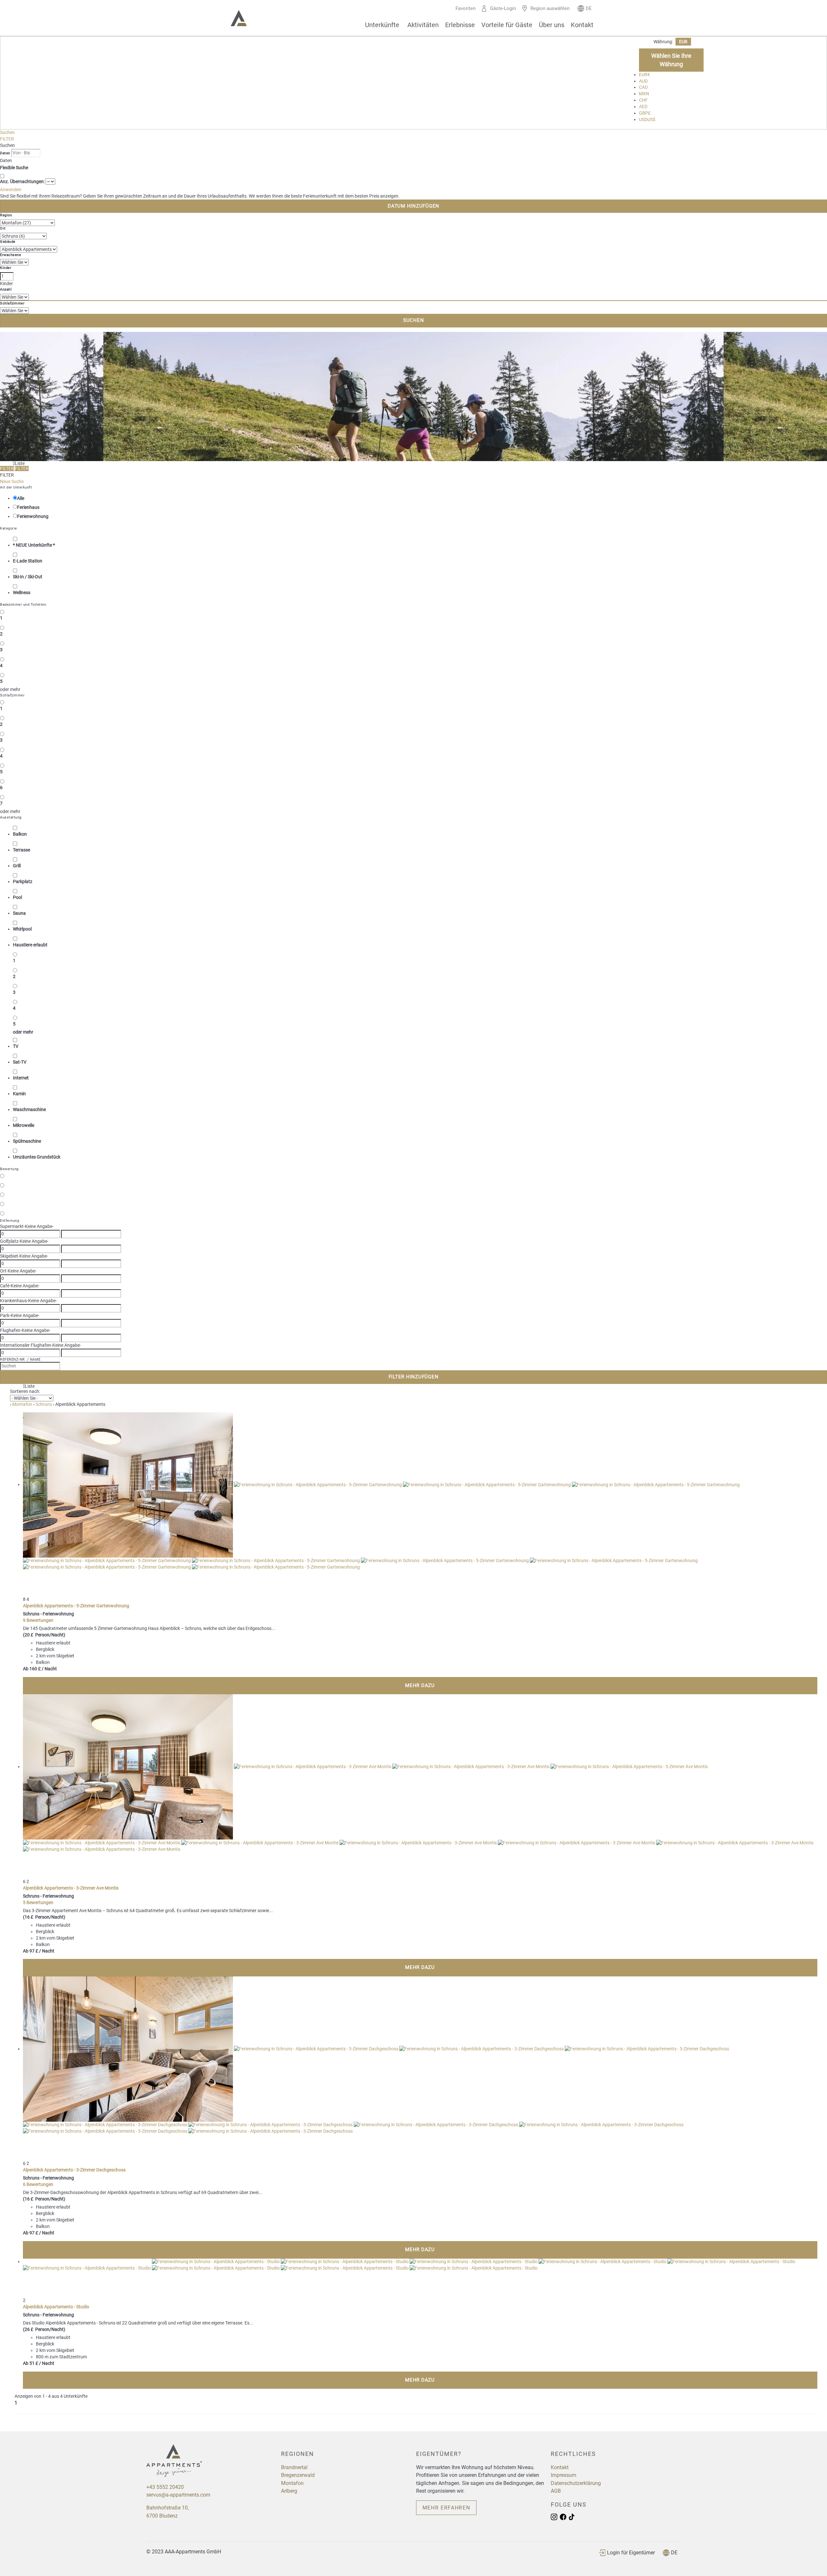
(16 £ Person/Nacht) (44, 1917)
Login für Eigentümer (631, 2553)
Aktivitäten (423, 25)
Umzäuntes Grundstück (37, 1157)
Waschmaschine (29, 1109)
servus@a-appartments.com (178, 2495)
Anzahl (6, 289)
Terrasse (21, 850)
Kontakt (582, 25)
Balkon (20, 834)
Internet (21, 1078)
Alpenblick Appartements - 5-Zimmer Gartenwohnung (76, 1606)
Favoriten (466, 8)
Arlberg (289, 2491)
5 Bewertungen (38, 1902)
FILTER (7, 139)
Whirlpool (22, 929)
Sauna (19, 913)
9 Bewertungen (38, 1620)
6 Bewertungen (38, 2184)
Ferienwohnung (33, 516)
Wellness (22, 592)
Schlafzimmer (12, 303)
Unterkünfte (382, 25)
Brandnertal (294, 2467)
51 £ (34, 2363)
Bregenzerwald (298, 2475)
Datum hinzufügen (413, 206)
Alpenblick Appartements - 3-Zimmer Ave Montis (71, 1888)
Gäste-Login (503, 8)
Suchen (7, 132)
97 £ (34, 1951)
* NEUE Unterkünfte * (34, 545)
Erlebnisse (460, 25)
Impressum (564, 2475)
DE (674, 2553)
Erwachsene (10, 255)
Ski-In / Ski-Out (28, 577)
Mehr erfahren (446, 2508)
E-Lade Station (28, 561)
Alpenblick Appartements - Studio (56, 2307)
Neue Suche (12, 481)
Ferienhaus (28, 507)
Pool (17, 897)
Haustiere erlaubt (30, 945)
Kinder (6, 268)
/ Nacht (49, 1669)
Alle (21, 498)
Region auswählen (550, 8)
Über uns (552, 25)
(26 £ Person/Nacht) (44, 2329)
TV (16, 1046)
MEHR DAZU (420, 1685)
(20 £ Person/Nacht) (44, 1635)
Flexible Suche (15, 168)
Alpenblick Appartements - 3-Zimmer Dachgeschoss (74, 2170)
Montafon (292, 2483)
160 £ (35, 1669)
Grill (17, 866)
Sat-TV (20, 1062)
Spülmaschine (27, 1141)
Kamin (19, 1094)
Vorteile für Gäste (507, 25)
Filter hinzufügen (414, 1377)
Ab (26, 1669)
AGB (556, 2491)
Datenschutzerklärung (576, 2483)
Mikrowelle (24, 1125)
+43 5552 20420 (165, 2487)
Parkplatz (23, 881)
